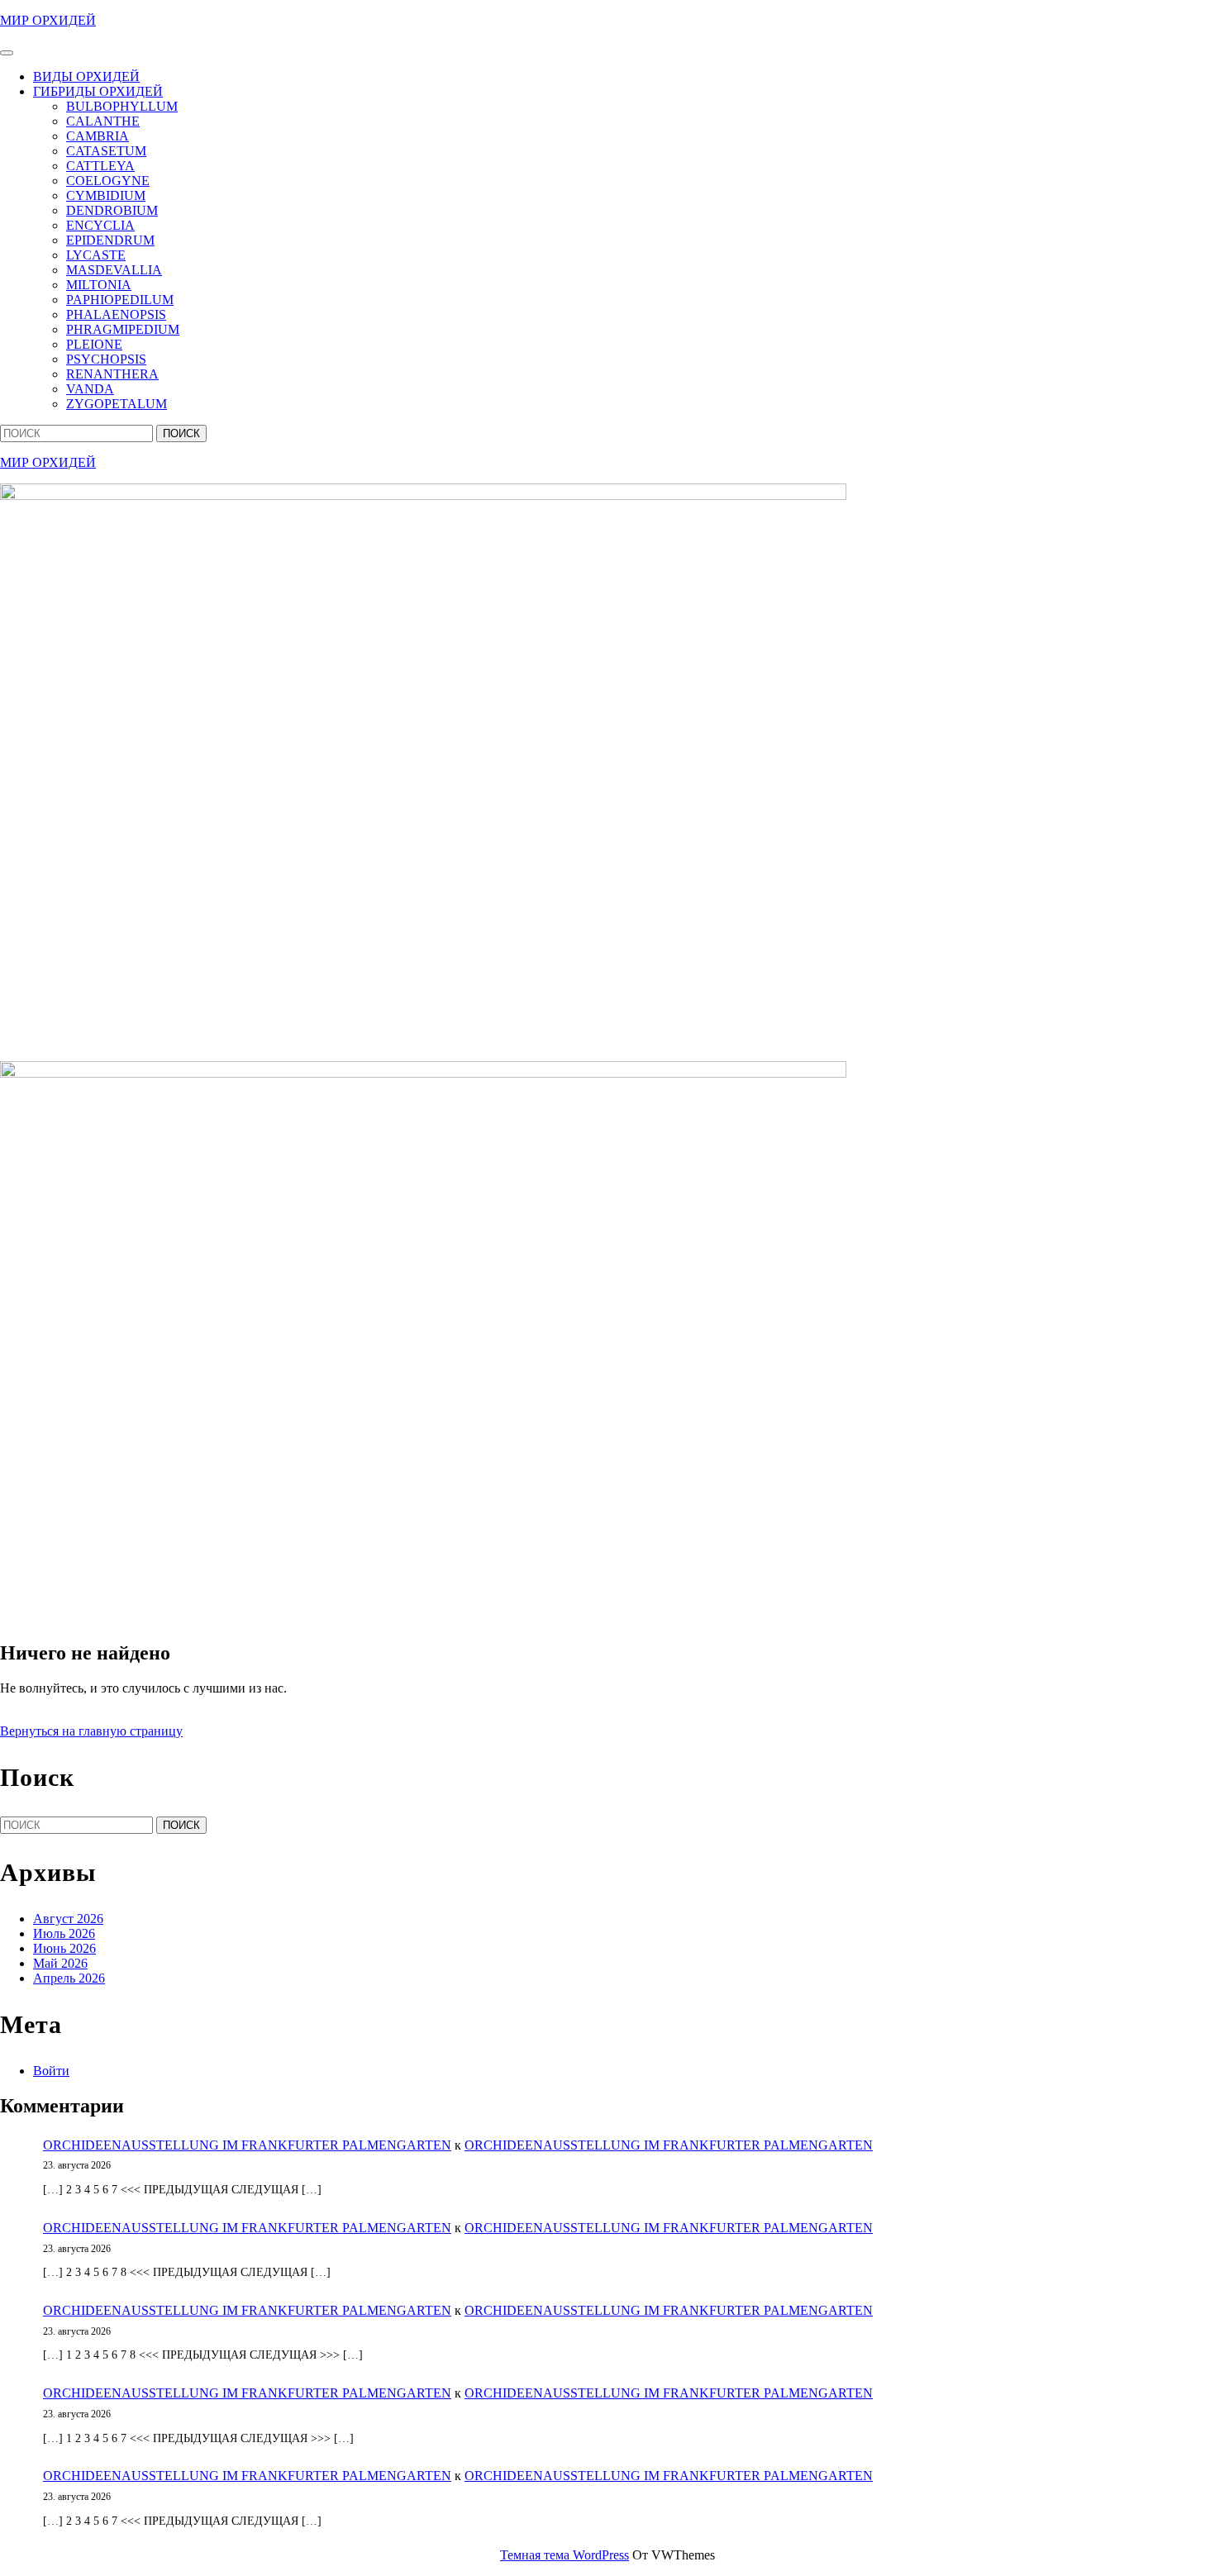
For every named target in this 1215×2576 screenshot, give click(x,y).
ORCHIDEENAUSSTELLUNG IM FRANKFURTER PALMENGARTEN (247, 2145)
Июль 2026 (64, 1933)
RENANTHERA (112, 374)
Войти (51, 2071)
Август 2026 (68, 1919)
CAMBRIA (98, 136)
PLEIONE (94, 344)
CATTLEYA (100, 166)
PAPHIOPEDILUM (120, 300)
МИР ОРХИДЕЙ (48, 20)
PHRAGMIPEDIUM (123, 329)
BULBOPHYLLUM (122, 106)
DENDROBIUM (112, 210)
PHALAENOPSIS (116, 314)
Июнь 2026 (64, 1948)
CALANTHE (103, 121)
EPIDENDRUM (110, 240)
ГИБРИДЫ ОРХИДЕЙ (98, 91)
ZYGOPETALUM (117, 404)
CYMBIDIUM (106, 195)
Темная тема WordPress (565, 2555)
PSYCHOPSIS (106, 359)
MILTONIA (99, 285)
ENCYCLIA (100, 225)
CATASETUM (106, 151)
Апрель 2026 (69, 1978)
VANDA (90, 389)
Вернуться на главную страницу (91, 1731)
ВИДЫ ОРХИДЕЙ (86, 76)
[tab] (7, 53)
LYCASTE (96, 255)
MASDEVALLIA (114, 270)
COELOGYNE (108, 181)
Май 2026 (60, 1963)
